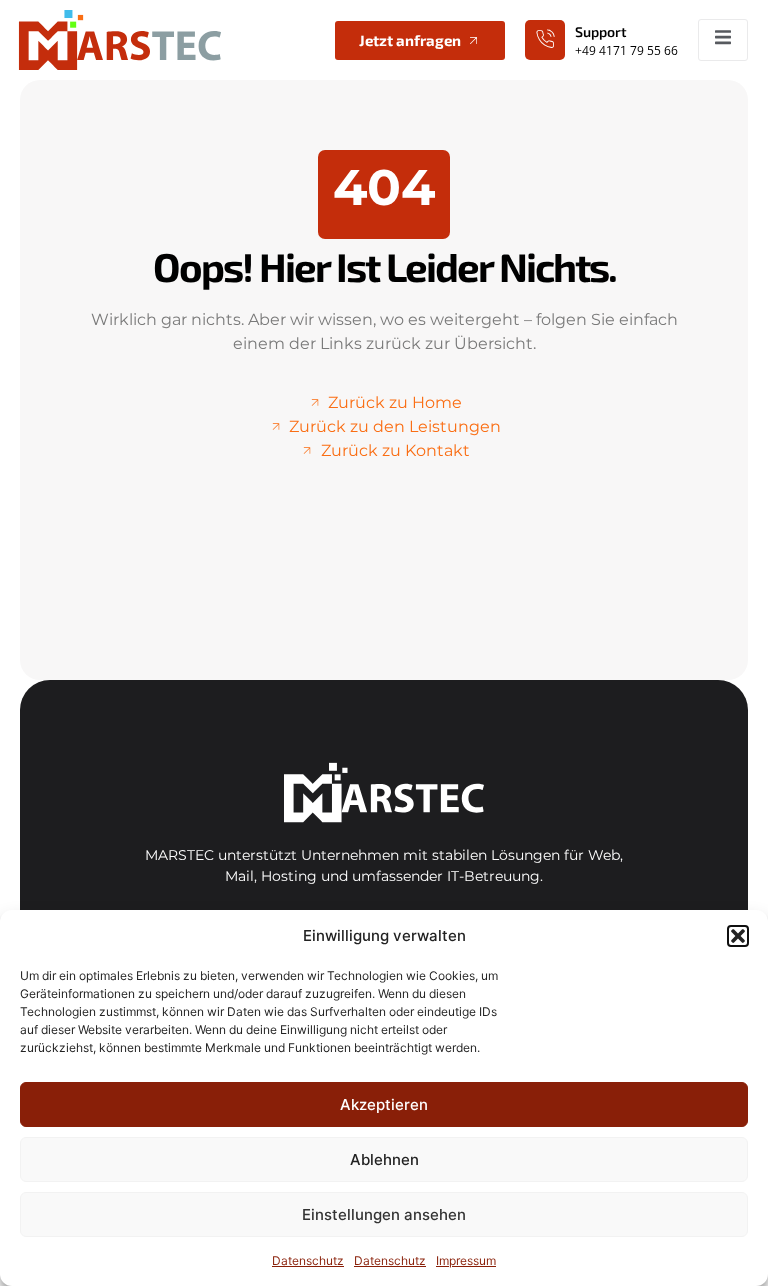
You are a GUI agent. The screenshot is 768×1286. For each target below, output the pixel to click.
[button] (738, 936)
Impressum (466, 1260)
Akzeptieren (384, 1104)
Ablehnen (384, 1159)
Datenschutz (308, 1260)
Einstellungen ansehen (384, 1214)
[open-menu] (723, 40)
